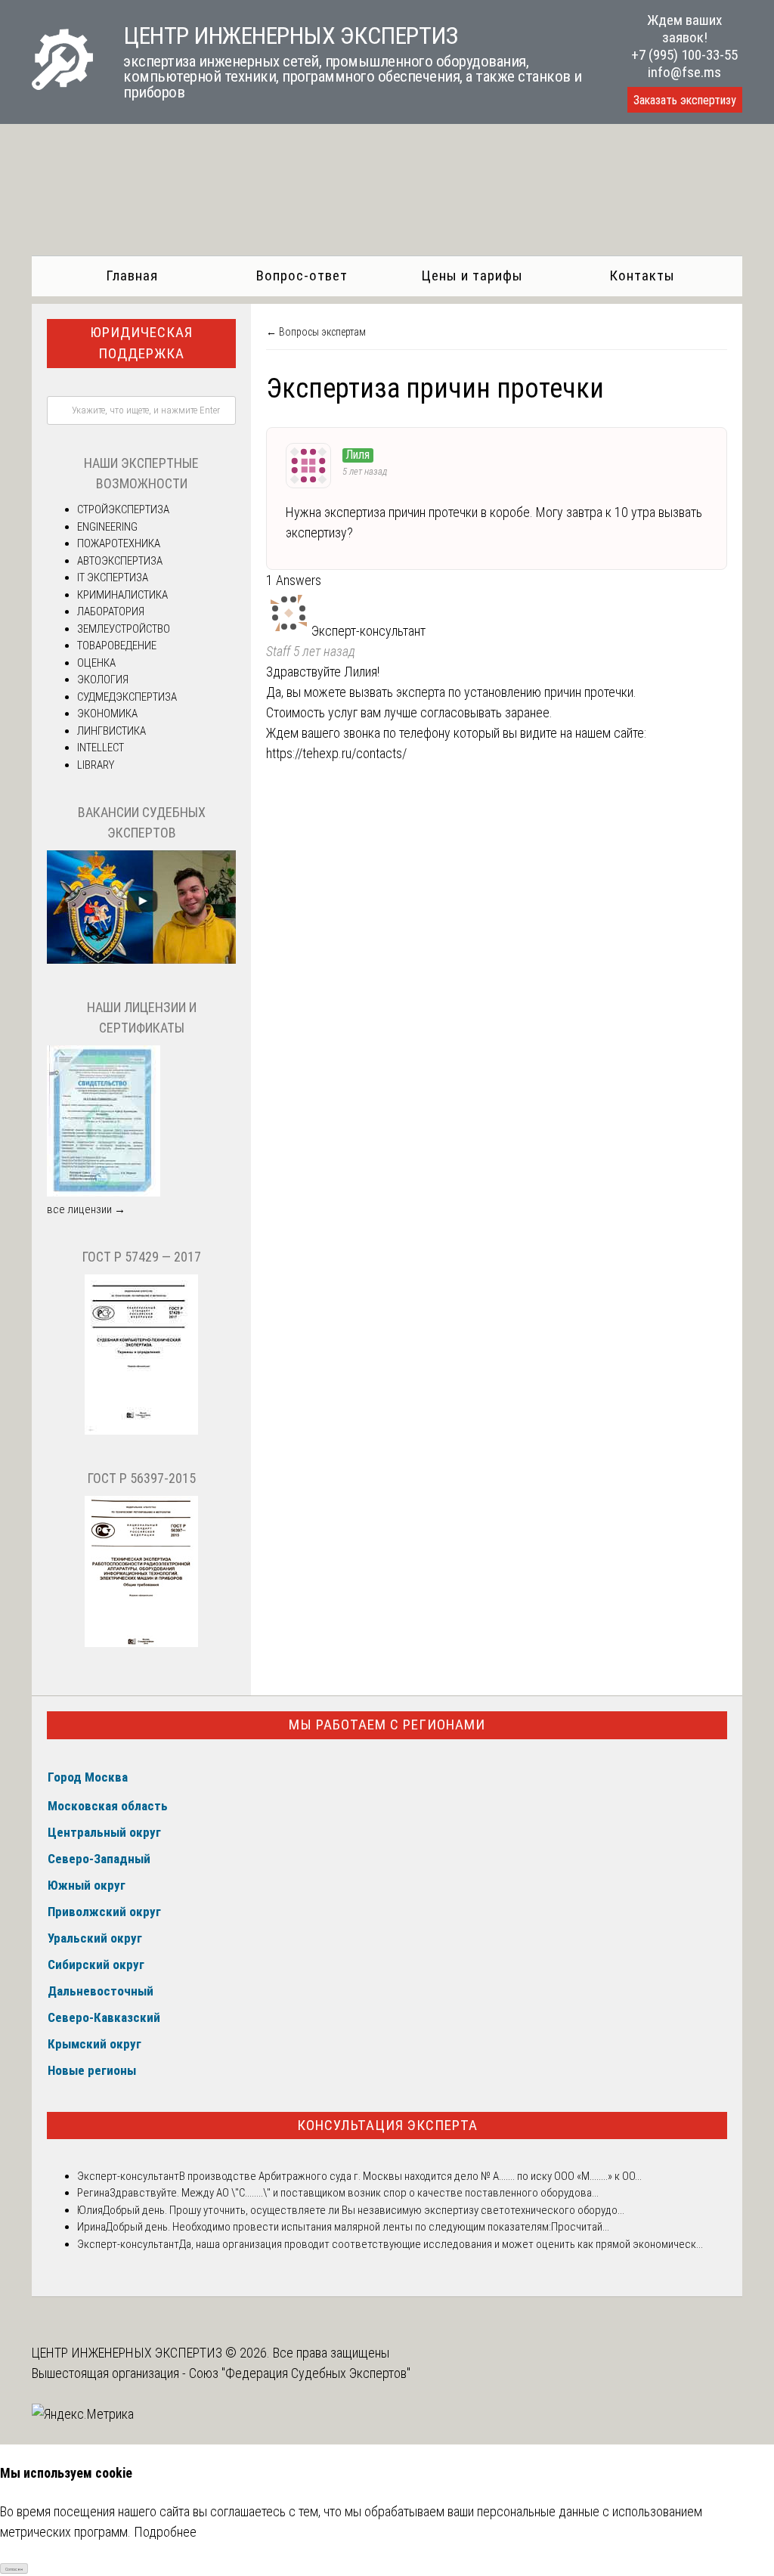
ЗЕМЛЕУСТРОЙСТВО (124, 629)
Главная (132, 276)
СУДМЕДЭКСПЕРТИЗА (127, 697)
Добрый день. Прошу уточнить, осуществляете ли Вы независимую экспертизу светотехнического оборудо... (364, 2210)
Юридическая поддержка (141, 343)
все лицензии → (86, 1209)
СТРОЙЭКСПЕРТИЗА (123, 509)
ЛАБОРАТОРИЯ (111, 611)
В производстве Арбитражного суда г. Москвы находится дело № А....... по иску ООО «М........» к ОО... (410, 2176)
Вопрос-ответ (302, 276)
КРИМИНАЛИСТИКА (122, 595)
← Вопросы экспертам (316, 332)
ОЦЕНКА (96, 663)
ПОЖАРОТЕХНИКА (119, 543)
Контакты (642, 276)
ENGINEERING (107, 527)
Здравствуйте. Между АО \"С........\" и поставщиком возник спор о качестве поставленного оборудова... (354, 2193)
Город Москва (88, 1777)
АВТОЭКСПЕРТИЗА (120, 561)
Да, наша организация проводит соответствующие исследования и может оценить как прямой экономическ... (441, 2244)
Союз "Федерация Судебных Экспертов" (300, 2373)
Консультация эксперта (387, 2125)
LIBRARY (96, 765)
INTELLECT (101, 748)
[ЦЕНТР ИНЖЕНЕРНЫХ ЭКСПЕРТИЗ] (62, 85)
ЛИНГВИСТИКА (111, 731)
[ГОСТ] (141, 1431)
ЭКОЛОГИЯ (103, 680)
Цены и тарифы (472, 276)
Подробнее (165, 2532)
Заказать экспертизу (685, 100)
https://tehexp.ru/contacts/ (336, 753)
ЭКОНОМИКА (107, 714)
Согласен (14, 2569)
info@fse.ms (684, 72)
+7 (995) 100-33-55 (684, 55)
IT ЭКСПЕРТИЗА (113, 577)
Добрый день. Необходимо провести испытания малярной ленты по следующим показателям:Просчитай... (358, 2227)
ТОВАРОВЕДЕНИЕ (117, 646)
